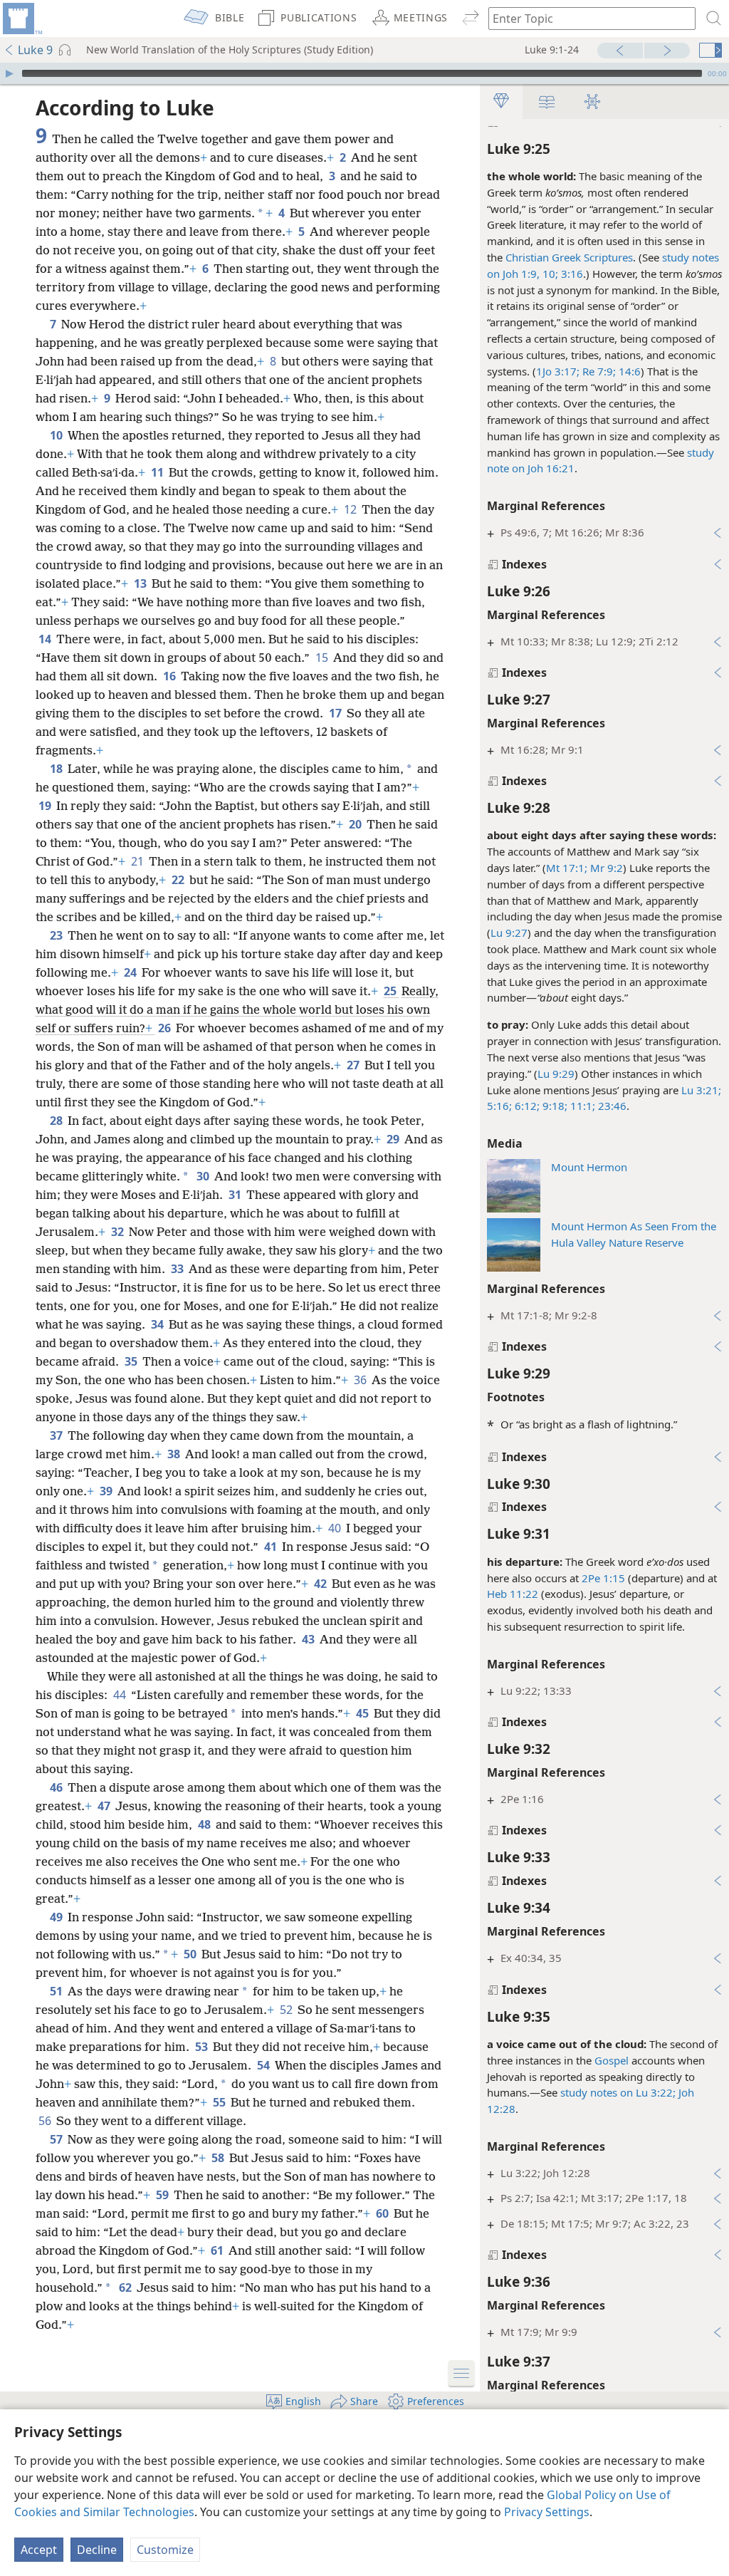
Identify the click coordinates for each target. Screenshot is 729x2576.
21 (138, 861)
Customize (165, 2550)
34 (158, 1324)
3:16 (571, 274)
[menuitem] (21, 19)
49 (57, 1917)
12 (351, 509)
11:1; (581, 1106)
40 (336, 1528)
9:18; (554, 1106)
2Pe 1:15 (603, 1578)
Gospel (612, 2060)
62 (126, 2287)
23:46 (611, 1106)
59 (163, 2195)
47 (105, 1806)
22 (179, 880)
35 (132, 1361)
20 (356, 824)
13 (141, 583)
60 (383, 2213)
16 (171, 676)
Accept (39, 2550)
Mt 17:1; (567, 868)
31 (236, 1195)
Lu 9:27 (509, 933)
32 (119, 1232)
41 (272, 1547)
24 (131, 972)
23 (57, 935)
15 (323, 658)
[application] (364, 73)
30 (204, 1176)
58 (219, 2158)
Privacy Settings (547, 2512)
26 (166, 1028)
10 (57, 435)
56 (46, 2121)
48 (205, 1824)
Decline (97, 2550)
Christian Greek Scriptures (569, 257)
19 (46, 806)
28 (57, 1121)
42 (321, 1584)
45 (363, 1713)
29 (394, 1139)
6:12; (526, 1106)
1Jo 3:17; (558, 371)
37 (57, 1435)
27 (354, 1065)
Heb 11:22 (513, 1594)
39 (107, 1491)
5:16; (499, 1106)
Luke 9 (35, 50)
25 (391, 991)
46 (57, 1787)
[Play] (9, 73)
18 (57, 769)
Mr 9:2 (605, 868)
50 (191, 1954)
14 (46, 639)
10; (549, 274)
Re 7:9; (598, 371)
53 (203, 2047)
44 (121, 1695)
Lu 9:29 (556, 1074)
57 (57, 2139)
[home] (21, 19)
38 (175, 1454)
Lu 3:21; (701, 1090)
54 (264, 2065)
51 (57, 1991)
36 (361, 1380)
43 (309, 1639)
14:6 (628, 371)
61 (218, 2250)
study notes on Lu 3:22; (618, 2092)
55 (220, 2102)
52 (287, 2010)
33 (178, 1269)
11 (158, 472)
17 (336, 713)
